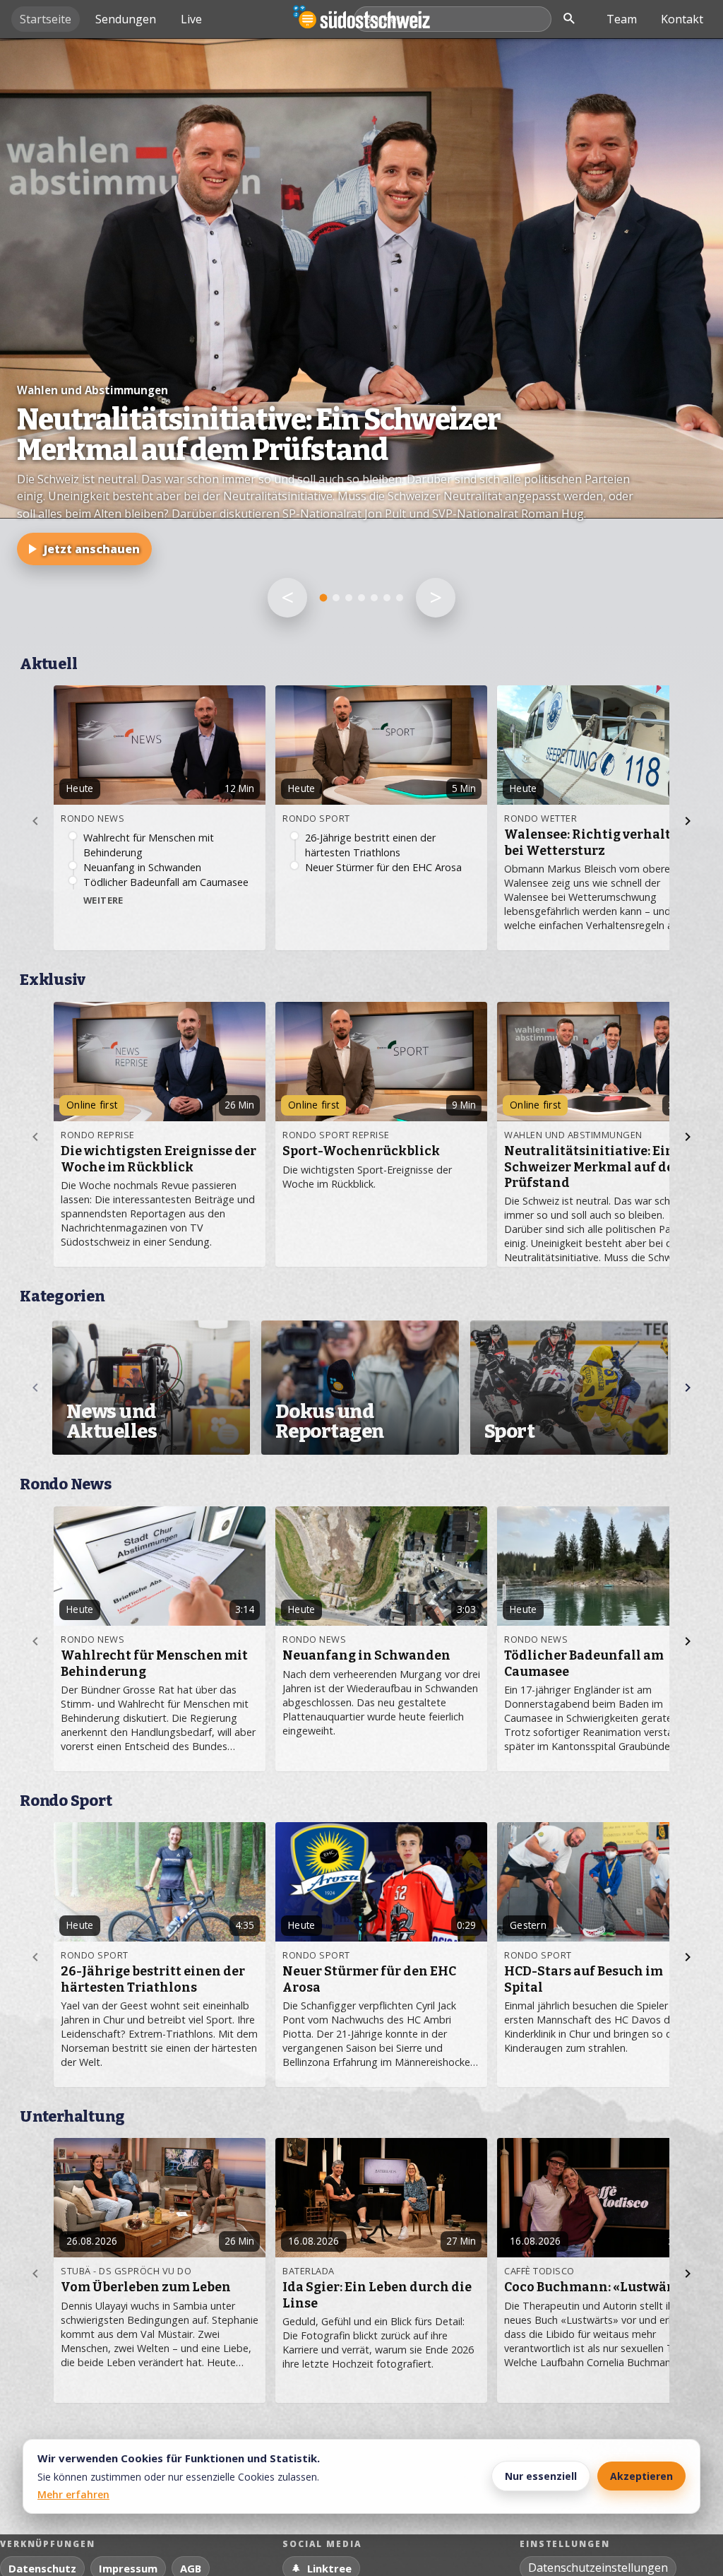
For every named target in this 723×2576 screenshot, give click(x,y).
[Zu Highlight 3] (349, 598)
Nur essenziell (541, 2476)
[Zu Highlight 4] (361, 598)
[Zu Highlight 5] (374, 598)
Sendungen (126, 19)
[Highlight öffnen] (361, 342)
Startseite (46, 19)
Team (622, 19)
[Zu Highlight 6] (387, 598)
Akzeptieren (641, 2476)
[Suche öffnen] (569, 19)
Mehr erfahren (73, 2494)
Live (191, 19)
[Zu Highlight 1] (324, 598)
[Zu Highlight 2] (336, 598)
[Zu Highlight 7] (400, 598)
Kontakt (682, 19)
